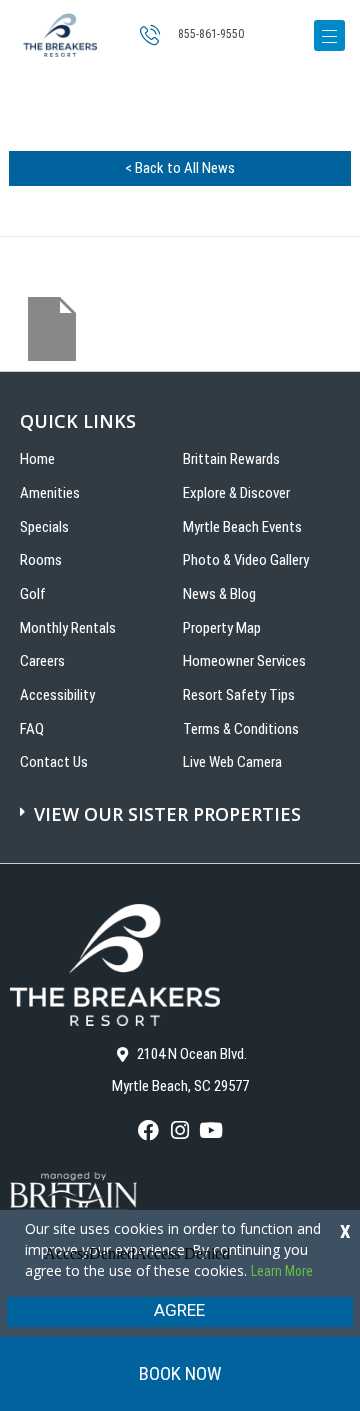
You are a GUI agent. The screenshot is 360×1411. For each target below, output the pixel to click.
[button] (182, 804)
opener (329, 35)
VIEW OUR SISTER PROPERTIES (167, 814)
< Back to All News (180, 168)
